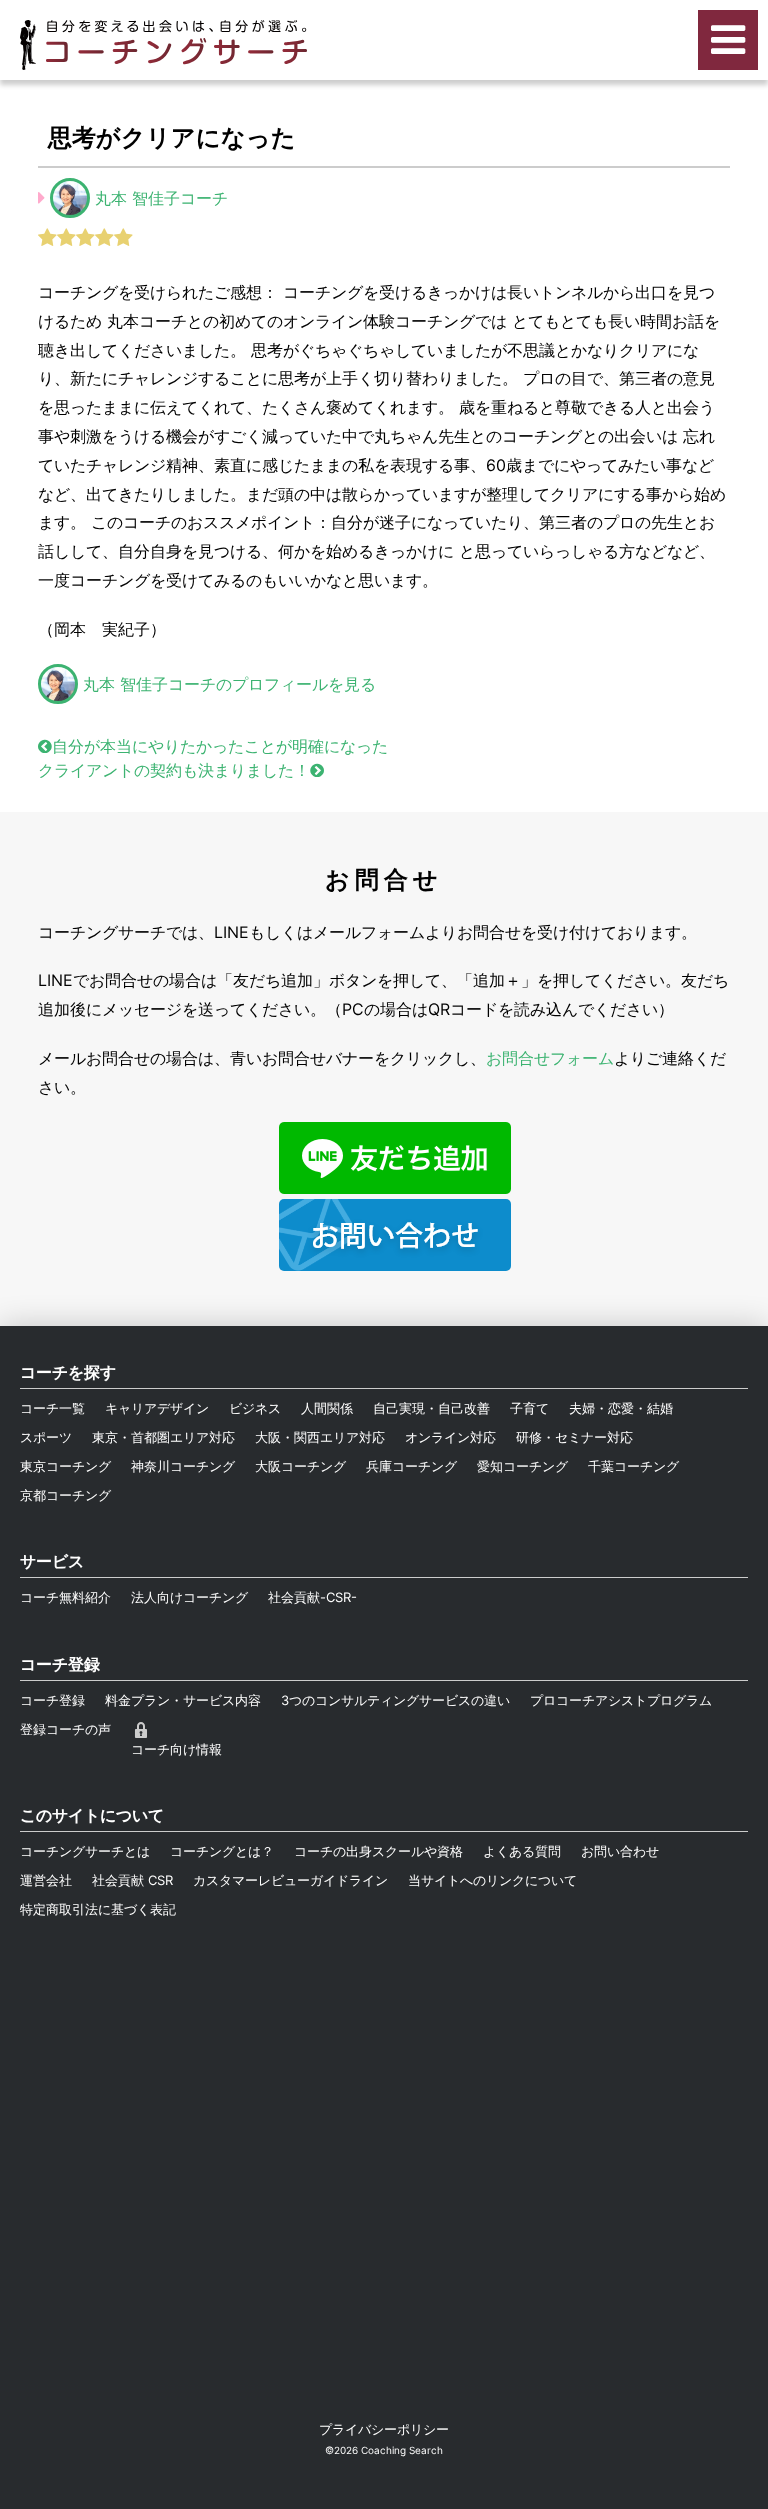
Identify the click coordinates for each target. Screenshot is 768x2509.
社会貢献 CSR (132, 1880)
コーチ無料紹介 (65, 1597)
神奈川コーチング (183, 1466)
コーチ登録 (52, 1700)
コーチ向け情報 (176, 1749)
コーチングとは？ (222, 1851)
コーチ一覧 (52, 1408)
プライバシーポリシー (384, 2429)
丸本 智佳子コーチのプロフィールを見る (229, 684)
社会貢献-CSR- (312, 1597)
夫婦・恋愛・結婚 (621, 1408)
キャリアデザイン (157, 1408)
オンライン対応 (450, 1437)
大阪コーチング (300, 1466)
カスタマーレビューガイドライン (290, 1880)
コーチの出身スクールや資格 (378, 1851)
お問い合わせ (620, 1851)
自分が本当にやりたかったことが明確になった (220, 746)
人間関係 (327, 1408)
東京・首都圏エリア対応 (163, 1437)
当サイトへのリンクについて (492, 1880)
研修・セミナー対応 (574, 1437)
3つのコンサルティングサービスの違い (395, 1700)
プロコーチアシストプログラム (621, 1700)
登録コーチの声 (65, 1729)
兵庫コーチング (411, 1466)
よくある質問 (522, 1851)
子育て (529, 1408)
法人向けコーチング (189, 1597)
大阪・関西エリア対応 (320, 1437)
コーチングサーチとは (85, 1851)
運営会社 (46, 1880)
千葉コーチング (633, 1466)
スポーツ (46, 1437)
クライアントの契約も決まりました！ (174, 770)
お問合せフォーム (550, 1058)
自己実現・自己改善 (431, 1408)
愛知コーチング (522, 1466)
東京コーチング (65, 1466)
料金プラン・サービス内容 (183, 1700)
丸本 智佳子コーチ (161, 198)
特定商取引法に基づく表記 (98, 1909)
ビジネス (255, 1408)
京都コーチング (65, 1495)
